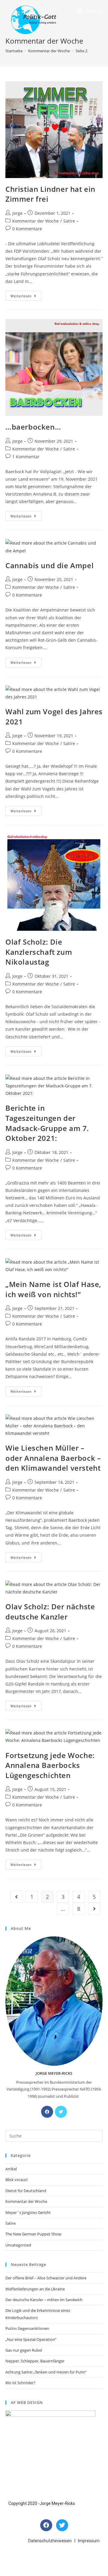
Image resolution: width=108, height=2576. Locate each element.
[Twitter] (61, 2112)
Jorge (17, 213)
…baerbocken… (33, 427)
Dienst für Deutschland (26, 2191)
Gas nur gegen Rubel (24, 2350)
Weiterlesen (26, 295)
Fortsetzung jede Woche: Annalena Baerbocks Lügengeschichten (50, 1765)
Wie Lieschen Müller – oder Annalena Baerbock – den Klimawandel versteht (53, 1458)
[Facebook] (47, 2112)
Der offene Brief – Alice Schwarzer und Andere (46, 2278)
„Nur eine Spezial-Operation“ (31, 2339)
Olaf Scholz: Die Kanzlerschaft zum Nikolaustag (39, 952)
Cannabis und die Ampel (49, 565)
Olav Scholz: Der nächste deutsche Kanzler (50, 1612)
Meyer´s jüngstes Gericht (28, 2212)
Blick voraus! (16, 2180)
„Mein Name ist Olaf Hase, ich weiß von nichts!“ (53, 1289)
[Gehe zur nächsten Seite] (94, 1909)
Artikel (11, 2169)
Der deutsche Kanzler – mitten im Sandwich (44, 2300)
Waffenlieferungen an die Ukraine (35, 2289)
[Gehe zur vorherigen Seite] (16, 1897)
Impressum (89, 2541)
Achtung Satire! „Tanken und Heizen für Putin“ (46, 2372)
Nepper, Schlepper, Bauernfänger (35, 2361)
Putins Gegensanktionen (27, 2328)
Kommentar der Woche (36, 221)
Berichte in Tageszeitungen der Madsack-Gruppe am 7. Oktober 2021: (47, 1123)
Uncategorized (18, 2245)
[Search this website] (54, 2135)
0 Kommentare (27, 229)
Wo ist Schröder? (20, 2383)
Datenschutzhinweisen (50, 2541)
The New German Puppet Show (33, 2234)
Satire (69, 221)
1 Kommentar (26, 457)
